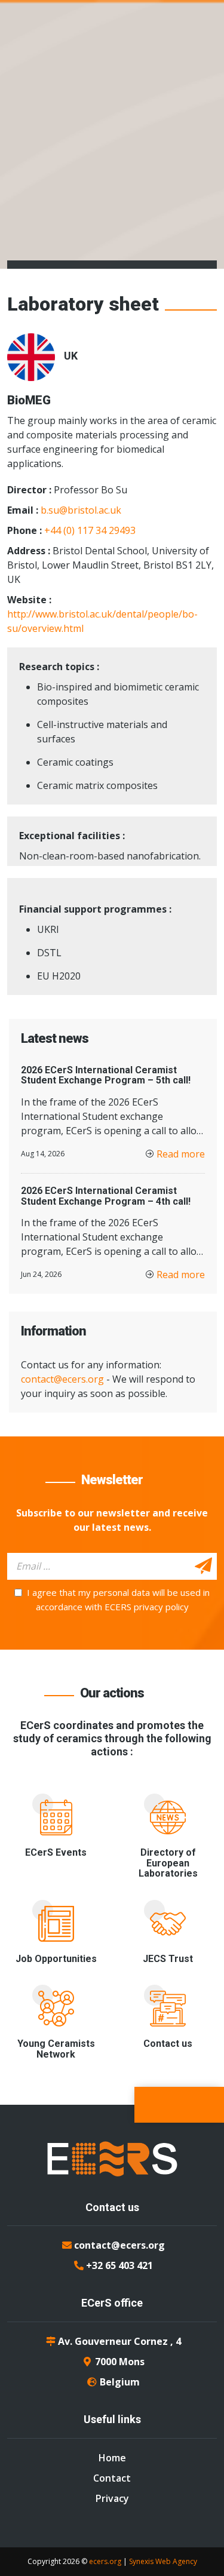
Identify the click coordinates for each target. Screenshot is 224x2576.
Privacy (112, 2498)
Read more (181, 1154)
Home (112, 2458)
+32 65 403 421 (119, 2265)
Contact (112, 2478)
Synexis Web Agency (163, 2561)
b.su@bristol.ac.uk (81, 510)
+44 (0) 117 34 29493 (90, 530)
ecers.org (105, 2561)
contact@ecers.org (62, 1379)
